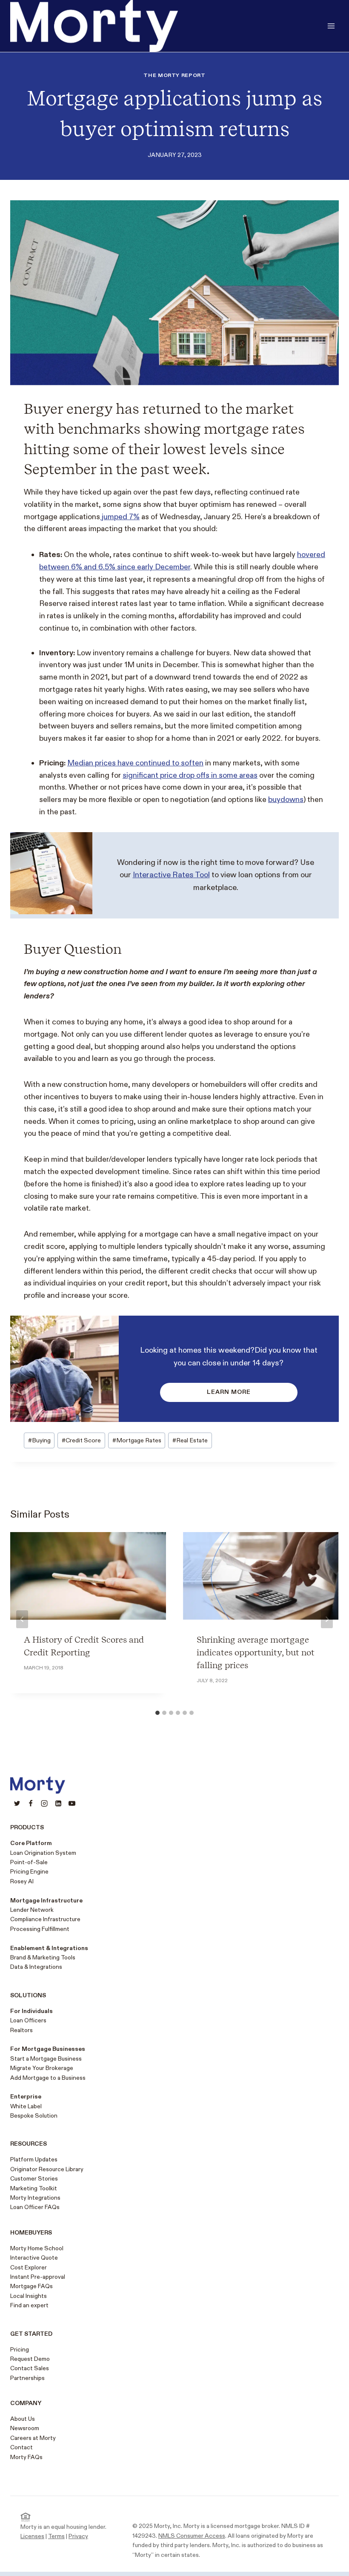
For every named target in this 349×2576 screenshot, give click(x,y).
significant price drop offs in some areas (190, 775)
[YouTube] (72, 1803)
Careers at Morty (33, 2438)
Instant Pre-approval (38, 2277)
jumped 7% (120, 517)
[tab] (157, 1713)
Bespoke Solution (34, 2116)
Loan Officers (28, 2020)
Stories (47, 2179)
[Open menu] (331, 26)
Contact (21, 2447)
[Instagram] (44, 1803)
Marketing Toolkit (34, 2188)
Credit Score (81, 1440)
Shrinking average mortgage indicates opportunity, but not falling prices (256, 1652)
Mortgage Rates (137, 1440)
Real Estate (190, 1440)
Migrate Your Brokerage (42, 2068)
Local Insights (29, 2296)
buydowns (286, 800)
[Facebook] (31, 1803)
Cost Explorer (29, 2268)
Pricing (20, 2350)
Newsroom (25, 2428)
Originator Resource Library (47, 2169)
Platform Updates (34, 2159)
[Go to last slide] (22, 1619)
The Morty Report (174, 75)
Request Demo (30, 2359)
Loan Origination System (43, 1853)
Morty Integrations (35, 2198)
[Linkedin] (58, 1803)
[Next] (327, 1619)
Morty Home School (37, 2248)
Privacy (78, 2536)
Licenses (32, 2536)
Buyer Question (73, 949)
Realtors (21, 2030)
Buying (39, 1440)
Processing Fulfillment (40, 1929)
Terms (56, 2536)
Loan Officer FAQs (35, 2207)
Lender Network (32, 1910)
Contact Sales (30, 2368)
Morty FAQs (26, 2457)
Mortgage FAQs (31, 2286)
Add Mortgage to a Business (48, 2078)
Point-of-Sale (29, 1862)
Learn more (229, 1392)
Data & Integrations (36, 1967)
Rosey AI (22, 1881)
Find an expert (29, 2305)
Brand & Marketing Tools (43, 1958)
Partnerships (27, 2378)
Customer (23, 2179)
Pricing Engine (29, 1872)
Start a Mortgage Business (46, 2059)
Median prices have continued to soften (135, 763)
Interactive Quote (34, 2258)
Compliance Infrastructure (45, 1919)
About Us (23, 2419)
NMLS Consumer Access (192, 2536)
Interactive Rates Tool (171, 875)
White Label (26, 2106)
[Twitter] (17, 1803)
